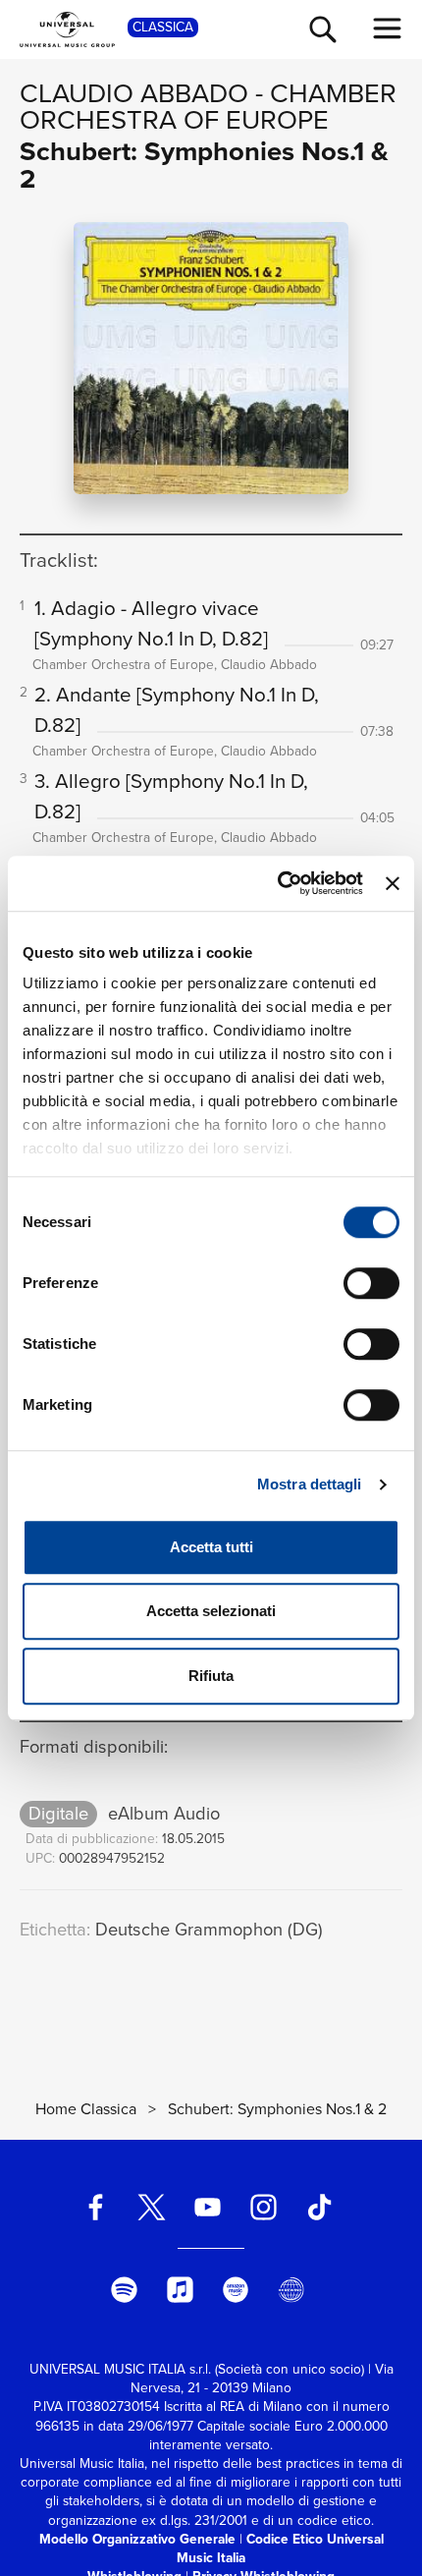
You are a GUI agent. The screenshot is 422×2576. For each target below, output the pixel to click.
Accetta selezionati (211, 1611)
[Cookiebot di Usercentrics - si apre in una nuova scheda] (278, 883)
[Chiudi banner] (393, 883)
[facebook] (96, 2207)
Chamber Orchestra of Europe (208, 107)
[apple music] (180, 2290)
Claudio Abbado (134, 93)
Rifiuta (211, 1676)
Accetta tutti (211, 1547)
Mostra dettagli (310, 1484)
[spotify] (124, 2290)
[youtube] (208, 2207)
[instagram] (263, 2207)
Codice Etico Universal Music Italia (280, 2548)
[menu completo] (388, 28)
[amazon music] (236, 2290)
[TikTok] (319, 2207)
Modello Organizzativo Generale (137, 2539)
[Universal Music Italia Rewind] (291, 2290)
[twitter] (152, 2207)
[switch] (371, 1283)
